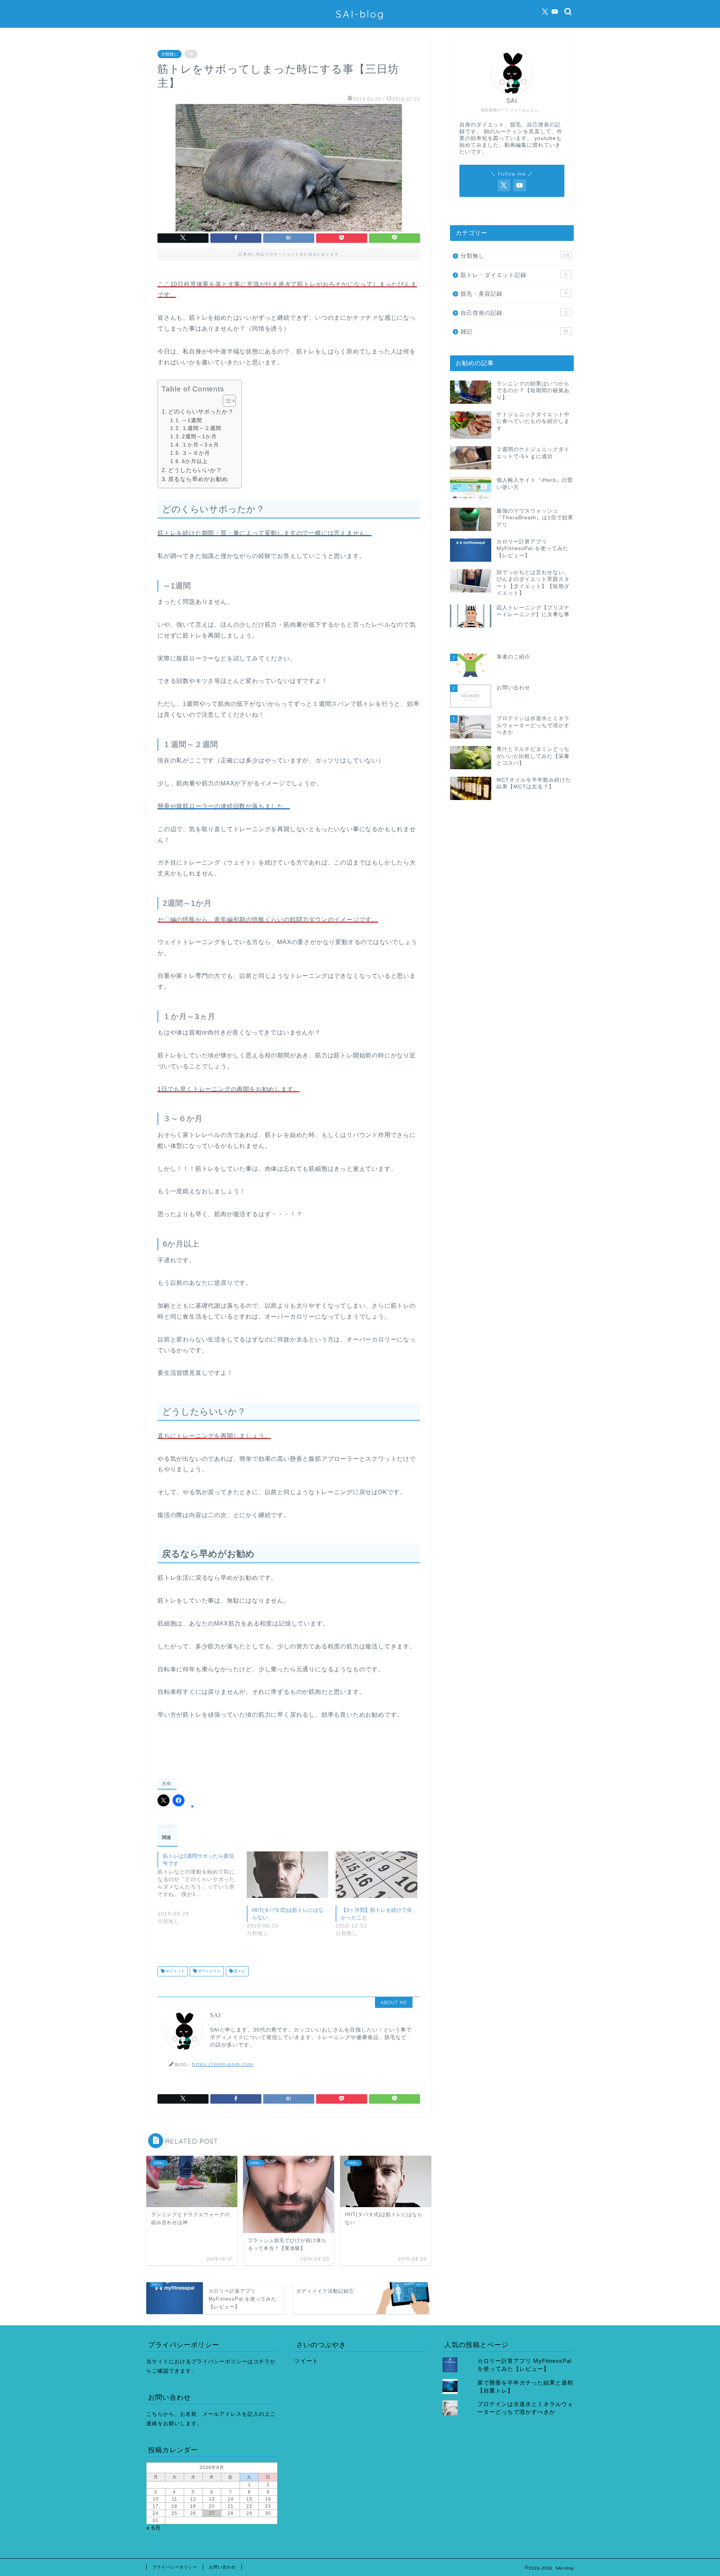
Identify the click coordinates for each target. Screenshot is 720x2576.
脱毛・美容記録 (514, 294)
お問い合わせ (222, 2567)
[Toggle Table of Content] (226, 401)
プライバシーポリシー (175, 2567)
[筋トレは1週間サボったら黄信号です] (202, 1894)
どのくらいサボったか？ (201, 411)
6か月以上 (195, 461)
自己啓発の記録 (514, 313)
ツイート (306, 2361)
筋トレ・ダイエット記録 (514, 275)
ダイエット (175, 1971)
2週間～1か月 (199, 437)
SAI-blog (360, 14)
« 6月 (154, 2528)
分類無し (169, 54)
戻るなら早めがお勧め (198, 479)
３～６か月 (196, 453)
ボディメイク (209, 1971)
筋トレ (239, 1971)
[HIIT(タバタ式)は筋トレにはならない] (288, 1875)
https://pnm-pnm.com (223, 2064)
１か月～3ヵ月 (200, 445)
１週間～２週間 (202, 428)
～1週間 (192, 420)
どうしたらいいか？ (195, 470)
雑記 (514, 332)
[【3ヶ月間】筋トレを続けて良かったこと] (376, 1875)
